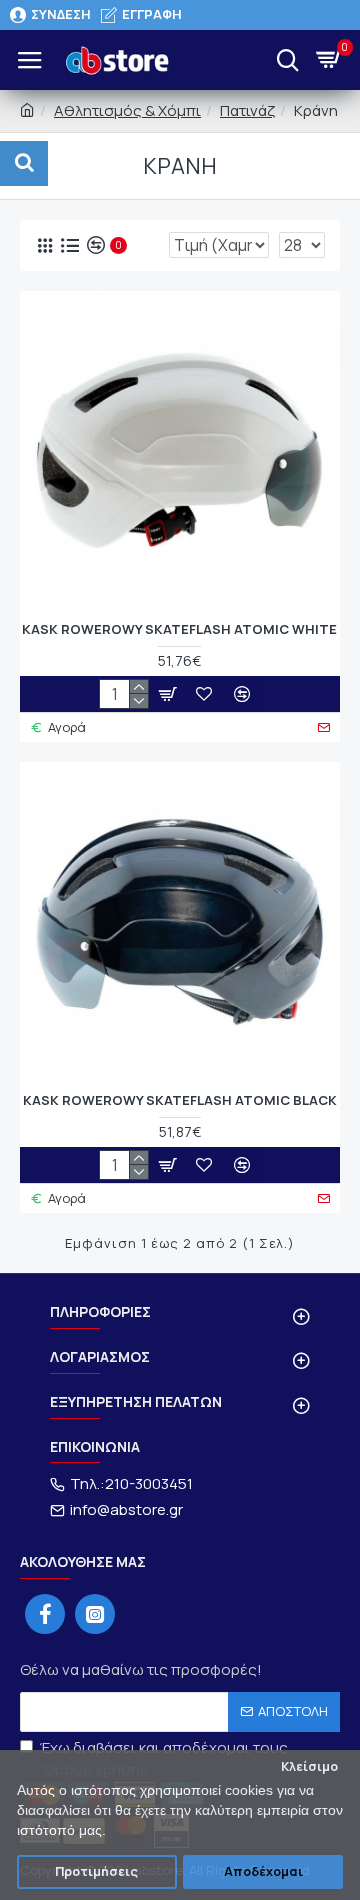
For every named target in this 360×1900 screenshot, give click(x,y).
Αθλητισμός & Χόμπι (127, 110)
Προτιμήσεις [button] (96, 1871)
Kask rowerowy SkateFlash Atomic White (179, 629)
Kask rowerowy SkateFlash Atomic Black (180, 1100)
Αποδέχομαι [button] (263, 1871)
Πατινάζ (247, 110)
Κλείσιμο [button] (309, 1766)
